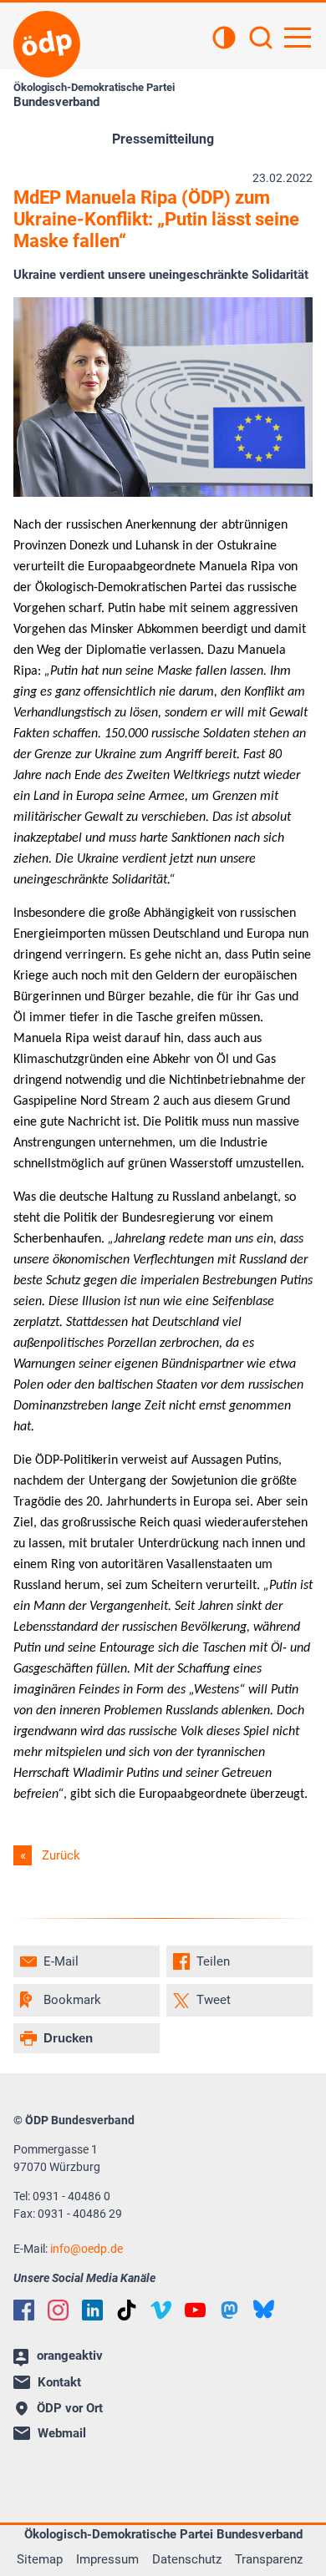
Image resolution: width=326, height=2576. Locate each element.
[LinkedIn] (92, 2310)
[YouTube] (195, 2310)
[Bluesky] (264, 2309)
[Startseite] (47, 44)
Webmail (62, 2433)
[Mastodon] (229, 2310)
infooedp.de (87, 2249)
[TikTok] (127, 2310)
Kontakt (59, 2382)
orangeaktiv (70, 2356)
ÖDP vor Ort (70, 2408)
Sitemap (40, 2559)
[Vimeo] (161, 2310)
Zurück (61, 1855)
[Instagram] (58, 2310)
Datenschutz (187, 2559)
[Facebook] (24, 2310)
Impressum (107, 2559)
